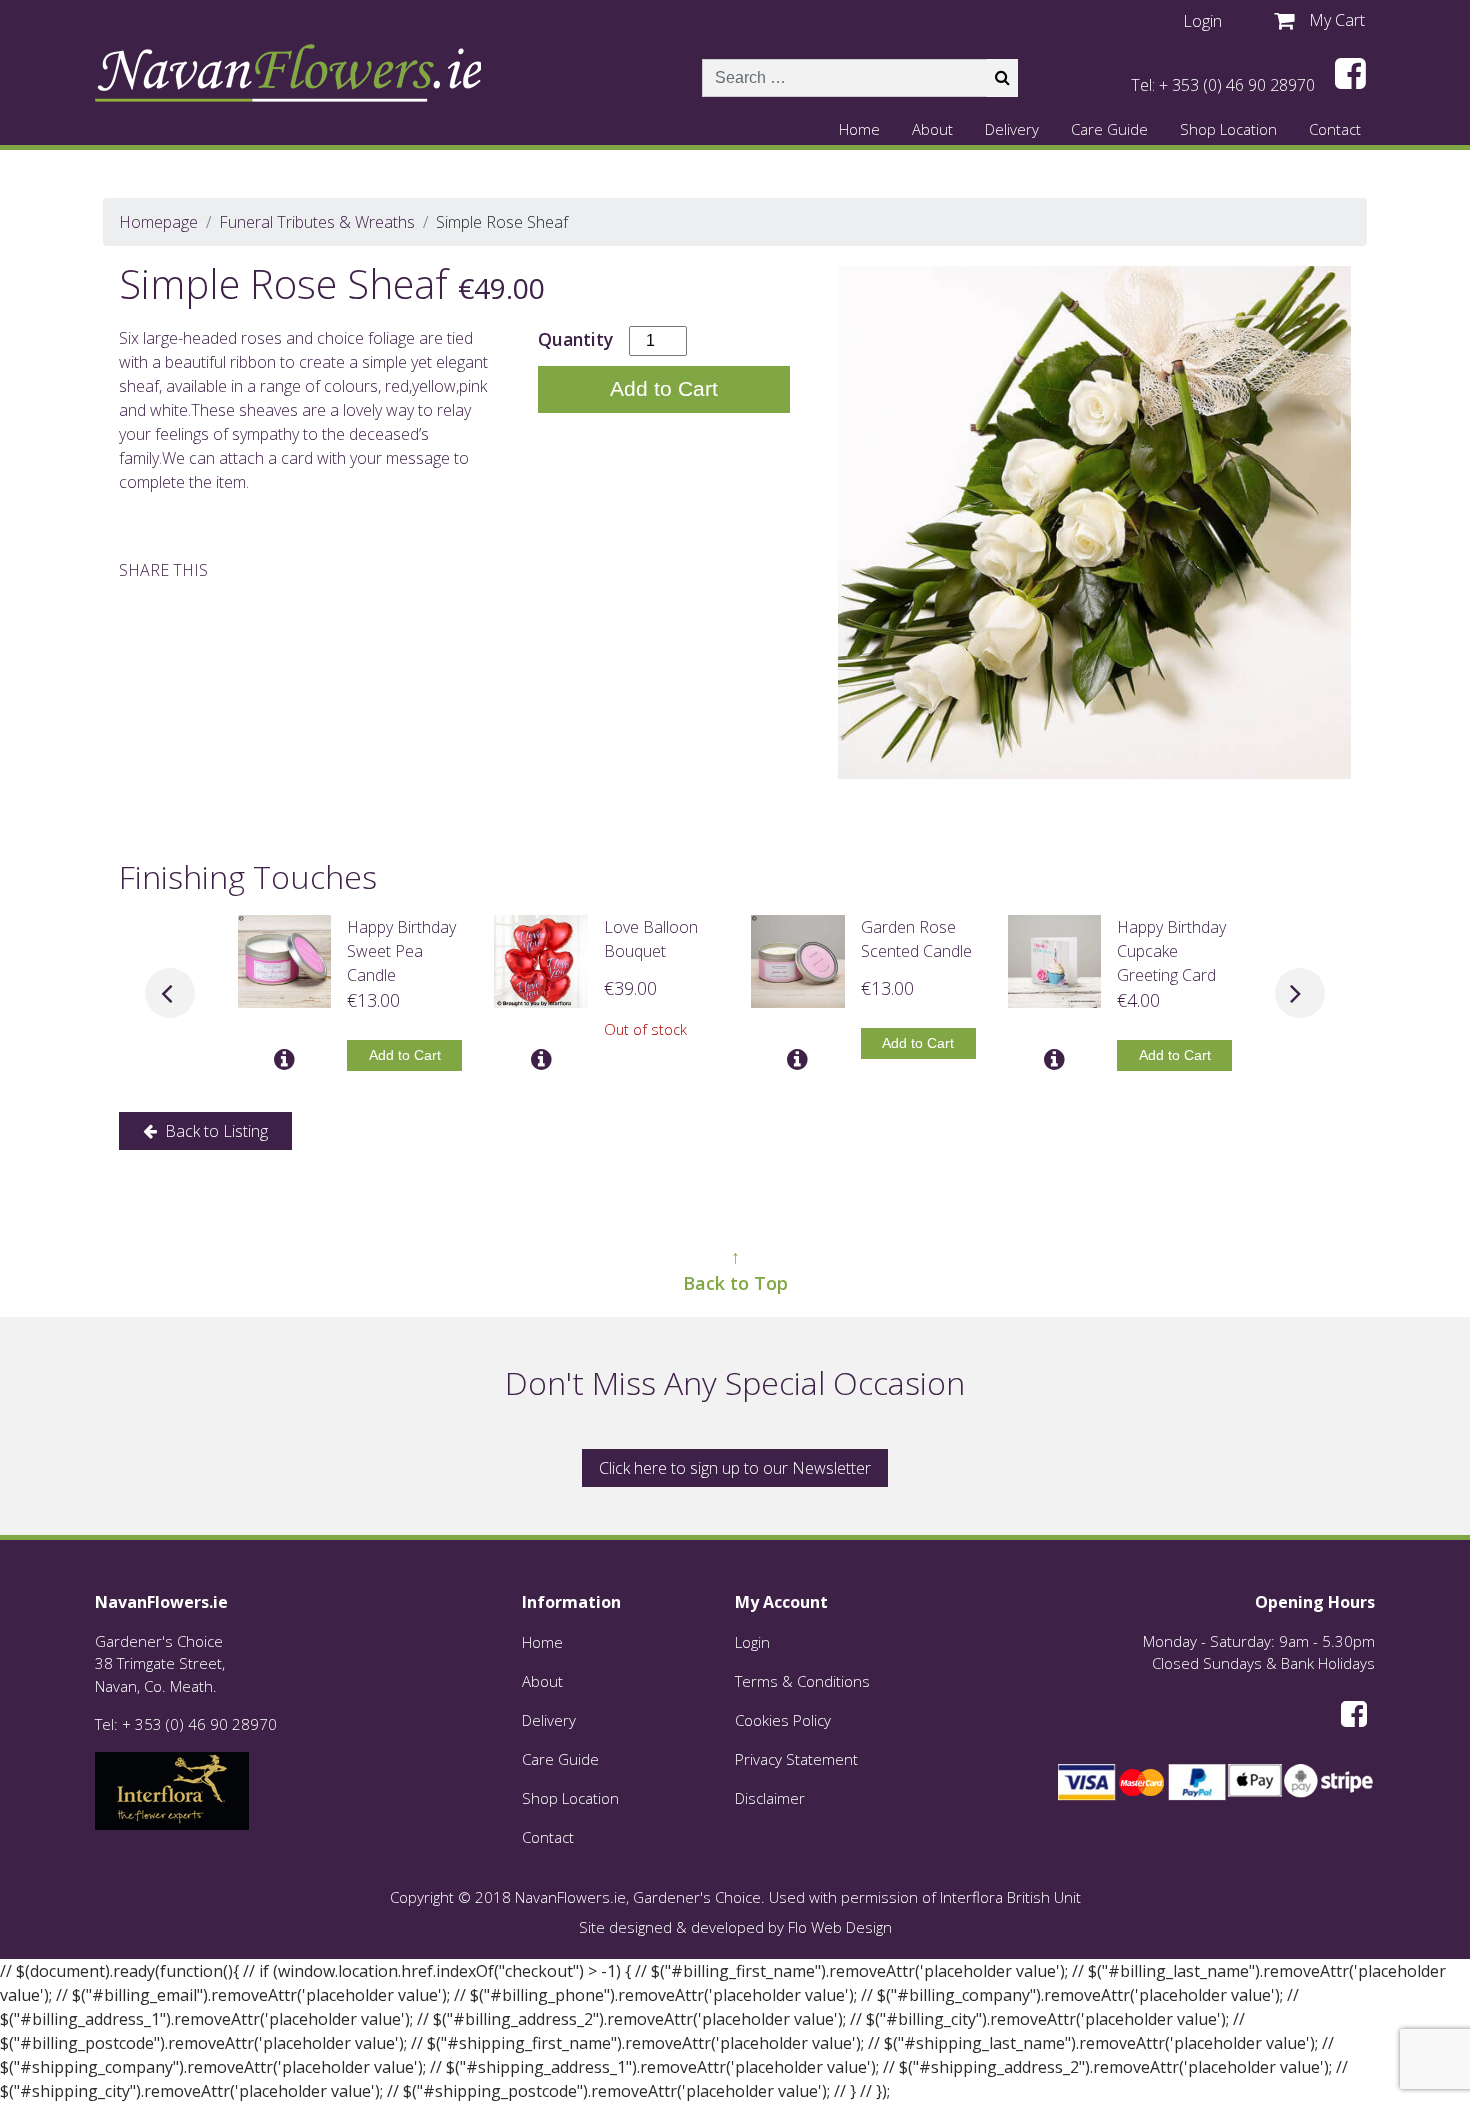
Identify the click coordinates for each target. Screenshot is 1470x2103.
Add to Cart (664, 388)
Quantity (575, 339)
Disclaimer (770, 1798)
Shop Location (1228, 129)
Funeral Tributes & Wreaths (317, 222)
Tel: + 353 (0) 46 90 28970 (1223, 85)
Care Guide (1109, 129)
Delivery (1012, 129)
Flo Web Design (840, 1927)
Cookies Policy (783, 1720)
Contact (1335, 129)
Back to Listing (214, 1131)
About (932, 129)
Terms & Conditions (802, 1681)
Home (859, 129)
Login (752, 1642)
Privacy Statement (796, 1759)
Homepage (158, 222)
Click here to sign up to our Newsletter (735, 1468)
